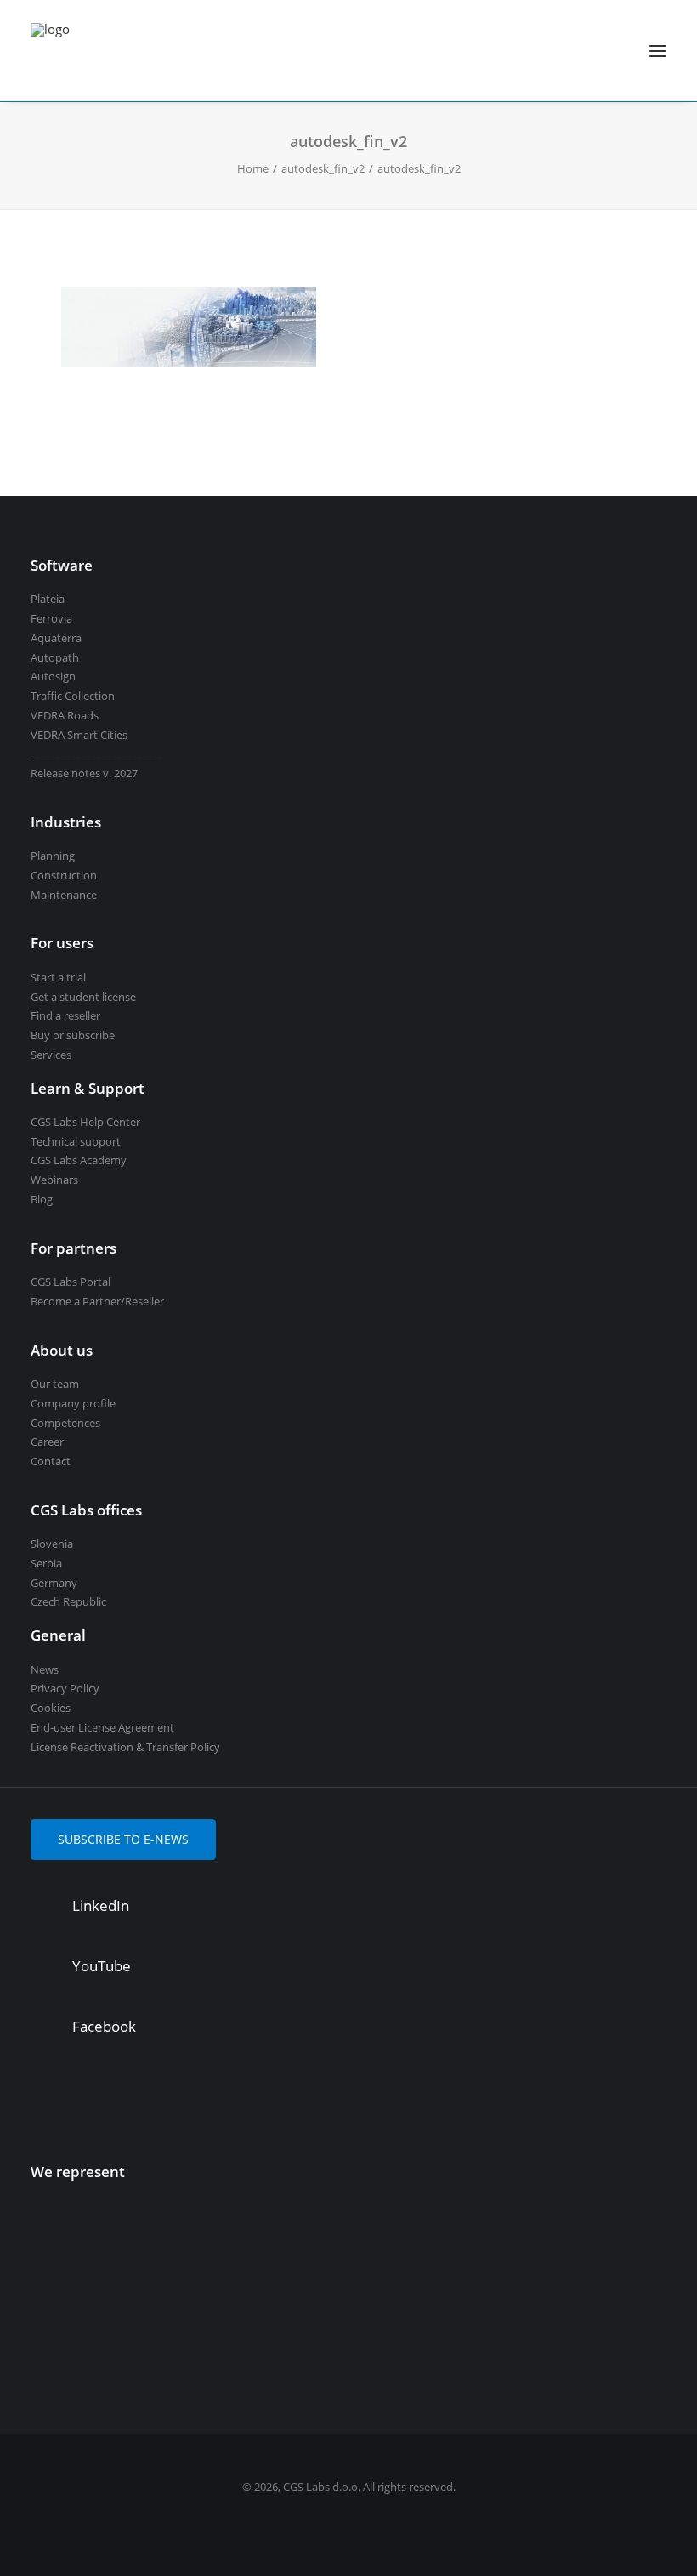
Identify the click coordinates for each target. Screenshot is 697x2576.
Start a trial (58, 977)
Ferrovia (51, 618)
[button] (658, 51)
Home (253, 168)
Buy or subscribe (73, 1035)
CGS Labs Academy (79, 1160)
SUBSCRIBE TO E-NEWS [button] (123, 1839)
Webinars (54, 1180)
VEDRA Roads (65, 715)
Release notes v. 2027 (84, 773)
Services (51, 1055)
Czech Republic (68, 1601)
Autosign (53, 676)
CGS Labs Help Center (85, 1122)
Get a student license (83, 997)
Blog (42, 1199)
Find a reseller (65, 1015)
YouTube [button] (102, 1966)
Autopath (55, 657)
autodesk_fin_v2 (323, 168)
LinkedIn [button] (101, 1905)
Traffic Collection (73, 696)
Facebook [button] (104, 2026)
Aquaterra (56, 638)
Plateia (48, 599)
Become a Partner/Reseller (97, 1301)
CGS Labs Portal (71, 1282)
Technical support (76, 1141)
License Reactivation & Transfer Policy (125, 1747)
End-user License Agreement (102, 1727)
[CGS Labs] (50, 51)
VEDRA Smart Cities (79, 735)
